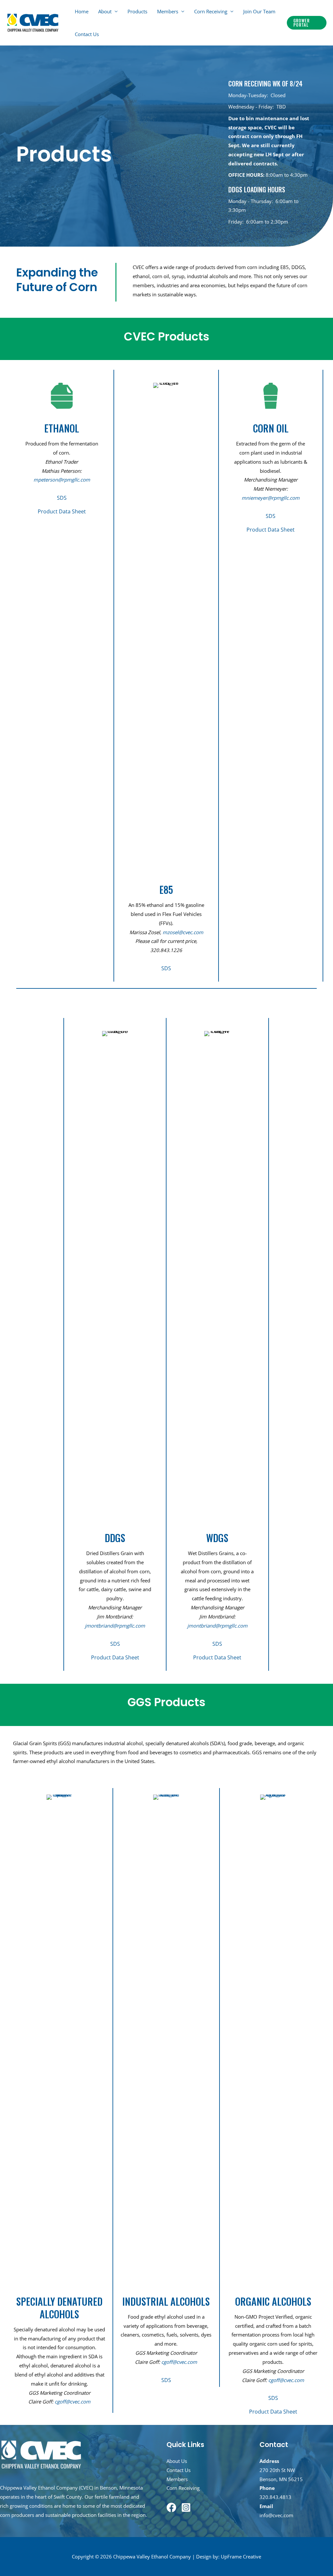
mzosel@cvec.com (183, 932)
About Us (177, 2461)
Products (137, 11)
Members (168, 11)
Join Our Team (259, 11)
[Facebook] (171, 2507)
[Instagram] (186, 2507)
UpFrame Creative (241, 2557)
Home (82, 11)
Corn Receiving (211, 11)
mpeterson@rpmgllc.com (62, 480)
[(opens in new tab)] (60, 2038)
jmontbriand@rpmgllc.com (115, 1626)
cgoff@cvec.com (73, 2402)
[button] (307, 23)
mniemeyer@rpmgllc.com (271, 498)
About (105, 11)
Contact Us (87, 34)
